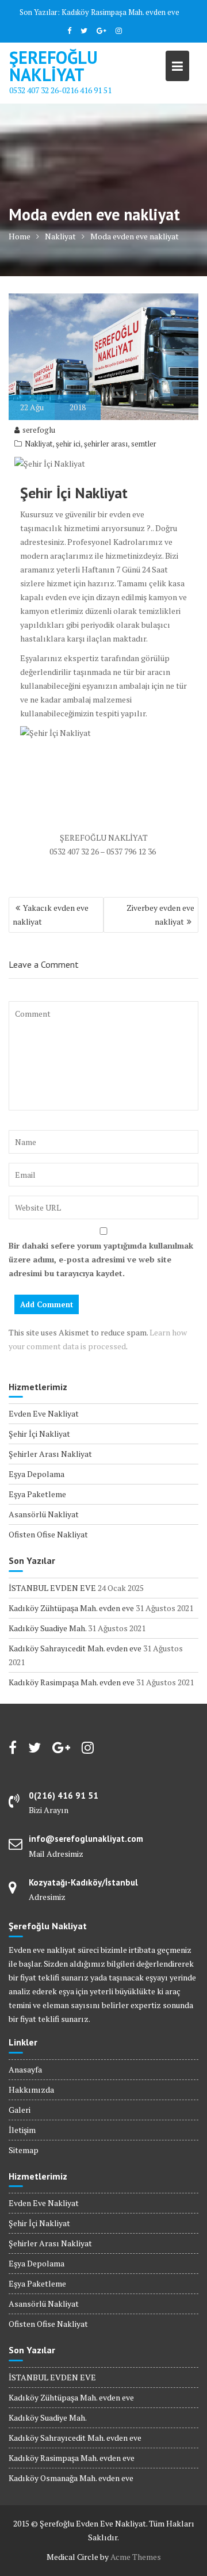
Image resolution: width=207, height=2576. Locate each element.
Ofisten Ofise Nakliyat (48, 1534)
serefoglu (39, 430)
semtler (144, 444)
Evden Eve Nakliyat (44, 1413)
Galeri (20, 2110)
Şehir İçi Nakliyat (39, 1434)
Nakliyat (39, 444)
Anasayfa (25, 2069)
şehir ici (68, 444)
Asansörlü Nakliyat (44, 1514)
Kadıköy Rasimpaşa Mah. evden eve (120, 12)
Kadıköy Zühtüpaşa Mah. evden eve (71, 1608)
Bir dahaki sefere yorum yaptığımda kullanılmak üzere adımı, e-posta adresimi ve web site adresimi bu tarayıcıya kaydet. (101, 1259)
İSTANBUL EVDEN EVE (52, 1588)
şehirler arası (106, 444)
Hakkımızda (31, 2090)
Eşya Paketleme (37, 1494)
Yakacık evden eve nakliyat (51, 915)
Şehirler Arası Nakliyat (50, 1454)
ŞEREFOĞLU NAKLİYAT (53, 66)
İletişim (22, 2130)
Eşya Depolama (37, 1474)
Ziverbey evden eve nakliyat (160, 915)
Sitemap (24, 2150)
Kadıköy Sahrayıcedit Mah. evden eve (75, 1648)
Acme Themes (136, 2557)
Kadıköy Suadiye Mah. (47, 1628)
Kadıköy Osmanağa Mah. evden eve (71, 2478)
